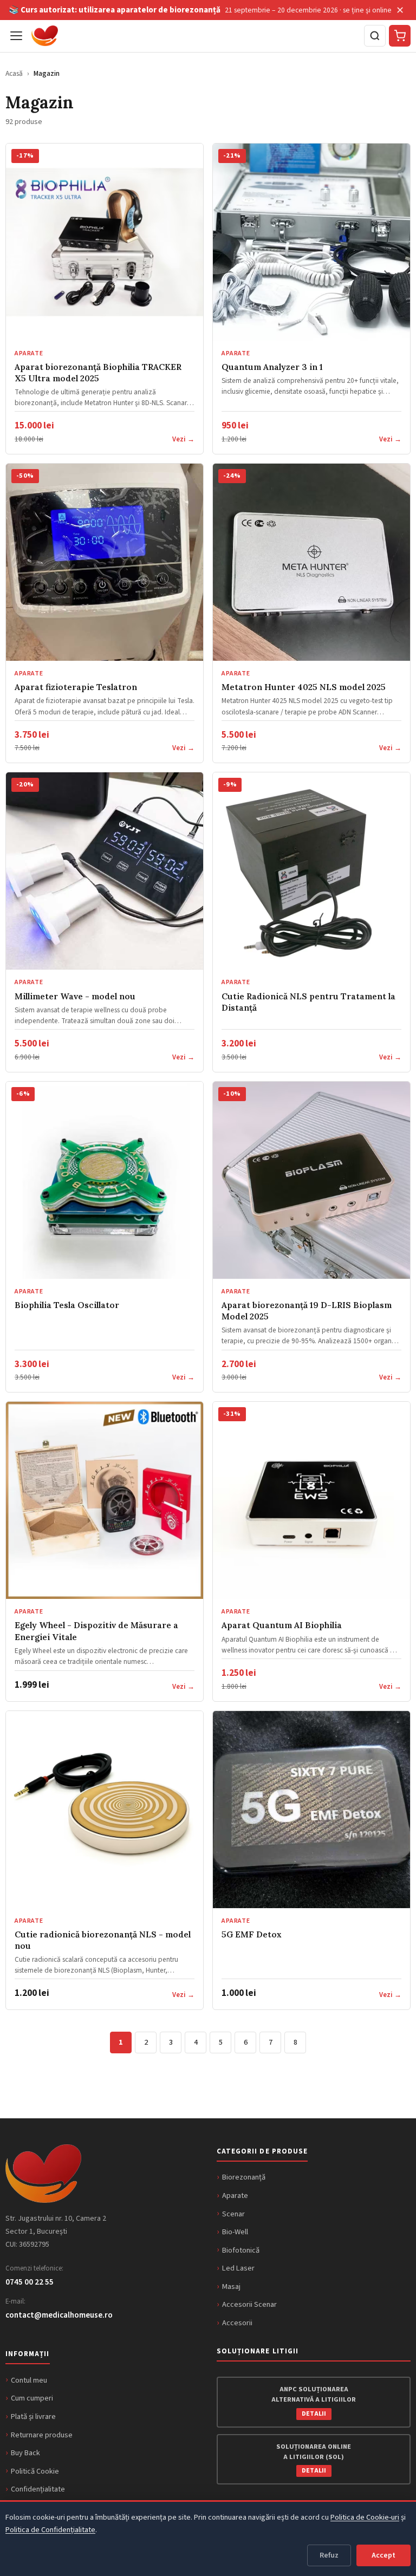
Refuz (329, 2555)
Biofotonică (241, 2250)
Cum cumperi (32, 2398)
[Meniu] (16, 36)
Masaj (231, 2286)
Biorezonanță (244, 2177)
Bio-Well (235, 2232)
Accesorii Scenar (249, 2304)
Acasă (14, 73)
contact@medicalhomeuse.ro (59, 2315)
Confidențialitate (38, 2489)
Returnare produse (42, 2435)
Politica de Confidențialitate (50, 2530)
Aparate (235, 2196)
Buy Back (25, 2453)
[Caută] (375, 36)
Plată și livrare (33, 2416)
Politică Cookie (35, 2471)
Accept (383, 2555)
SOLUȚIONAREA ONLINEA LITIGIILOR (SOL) (314, 2458)
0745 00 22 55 (30, 2282)
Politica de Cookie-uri (365, 2517)
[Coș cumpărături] (400, 36)
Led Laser (238, 2268)
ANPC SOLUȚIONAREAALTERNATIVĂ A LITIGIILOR (314, 2401)
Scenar (233, 2214)
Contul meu (29, 2380)
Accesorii (237, 2323)
